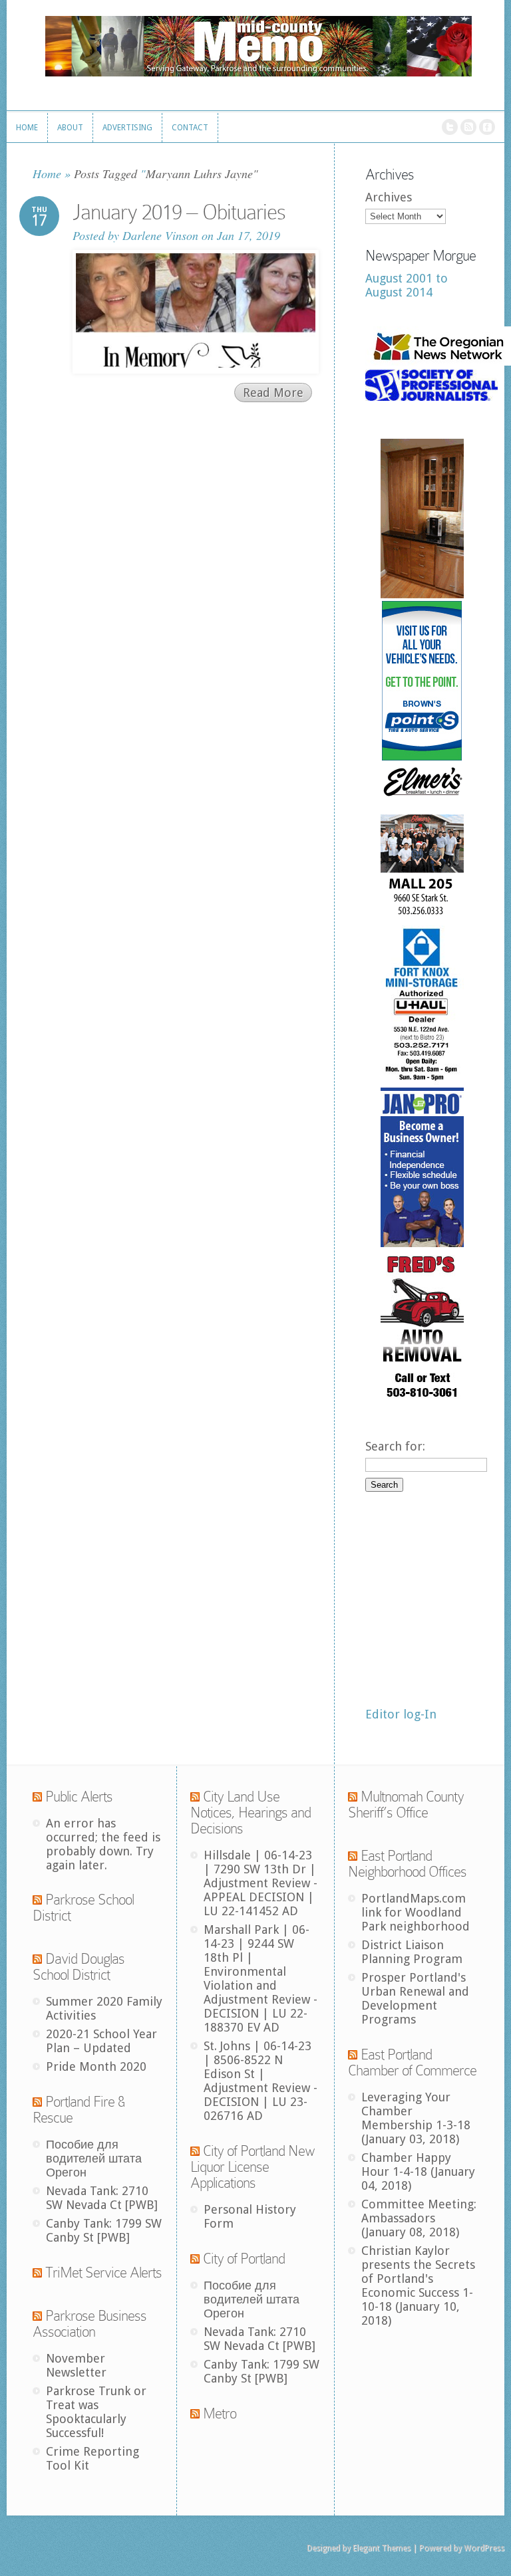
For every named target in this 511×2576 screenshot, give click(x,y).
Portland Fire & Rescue (79, 2110)
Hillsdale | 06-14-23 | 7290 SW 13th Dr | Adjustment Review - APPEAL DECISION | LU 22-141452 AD (260, 1883)
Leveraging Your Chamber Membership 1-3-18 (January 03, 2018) (416, 2118)
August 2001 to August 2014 (407, 285)
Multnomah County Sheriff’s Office (406, 1805)
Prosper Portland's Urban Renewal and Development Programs (415, 1998)
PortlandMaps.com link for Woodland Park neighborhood (416, 1912)
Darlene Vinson (160, 235)
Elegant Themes (382, 2548)
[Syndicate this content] (37, 1797)
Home (47, 174)
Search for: (395, 1446)
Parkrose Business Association (89, 2324)
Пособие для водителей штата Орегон (94, 2158)
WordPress (484, 2548)
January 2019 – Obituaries (179, 212)
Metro (220, 2413)
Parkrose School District (83, 1908)
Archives (389, 197)
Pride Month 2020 (96, 2066)
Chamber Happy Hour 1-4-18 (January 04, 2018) (418, 2171)
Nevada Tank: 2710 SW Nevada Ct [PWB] (102, 2198)
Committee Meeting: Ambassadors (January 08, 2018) (419, 2218)
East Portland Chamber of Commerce (412, 2062)
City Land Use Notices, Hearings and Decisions (251, 1813)
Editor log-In (401, 1714)
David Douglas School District (79, 1967)
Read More (273, 393)
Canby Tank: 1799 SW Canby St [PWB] (104, 2230)
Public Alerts (79, 1797)
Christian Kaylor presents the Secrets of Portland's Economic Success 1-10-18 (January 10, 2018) (418, 2285)
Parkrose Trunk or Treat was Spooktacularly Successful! (96, 2412)
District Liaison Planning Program (412, 1952)
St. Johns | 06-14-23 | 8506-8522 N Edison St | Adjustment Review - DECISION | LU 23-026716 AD (260, 2081)
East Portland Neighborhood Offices (407, 1864)
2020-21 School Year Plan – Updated (101, 2041)
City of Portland (244, 2259)
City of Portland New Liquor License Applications (253, 2167)
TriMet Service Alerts (103, 2273)
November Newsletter (76, 2365)
